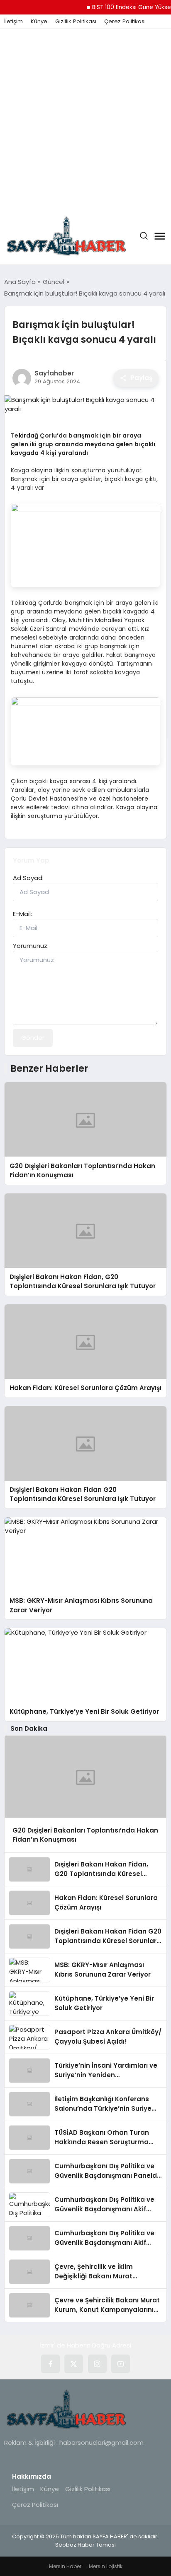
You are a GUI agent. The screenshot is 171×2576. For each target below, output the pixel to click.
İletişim (13, 22)
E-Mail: (22, 914)
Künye (39, 22)
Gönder (33, 1038)
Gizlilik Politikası (76, 22)
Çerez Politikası (125, 22)
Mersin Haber (65, 2566)
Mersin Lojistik (106, 2566)
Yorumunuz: (31, 946)
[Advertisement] (85, 118)
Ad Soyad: (28, 878)
